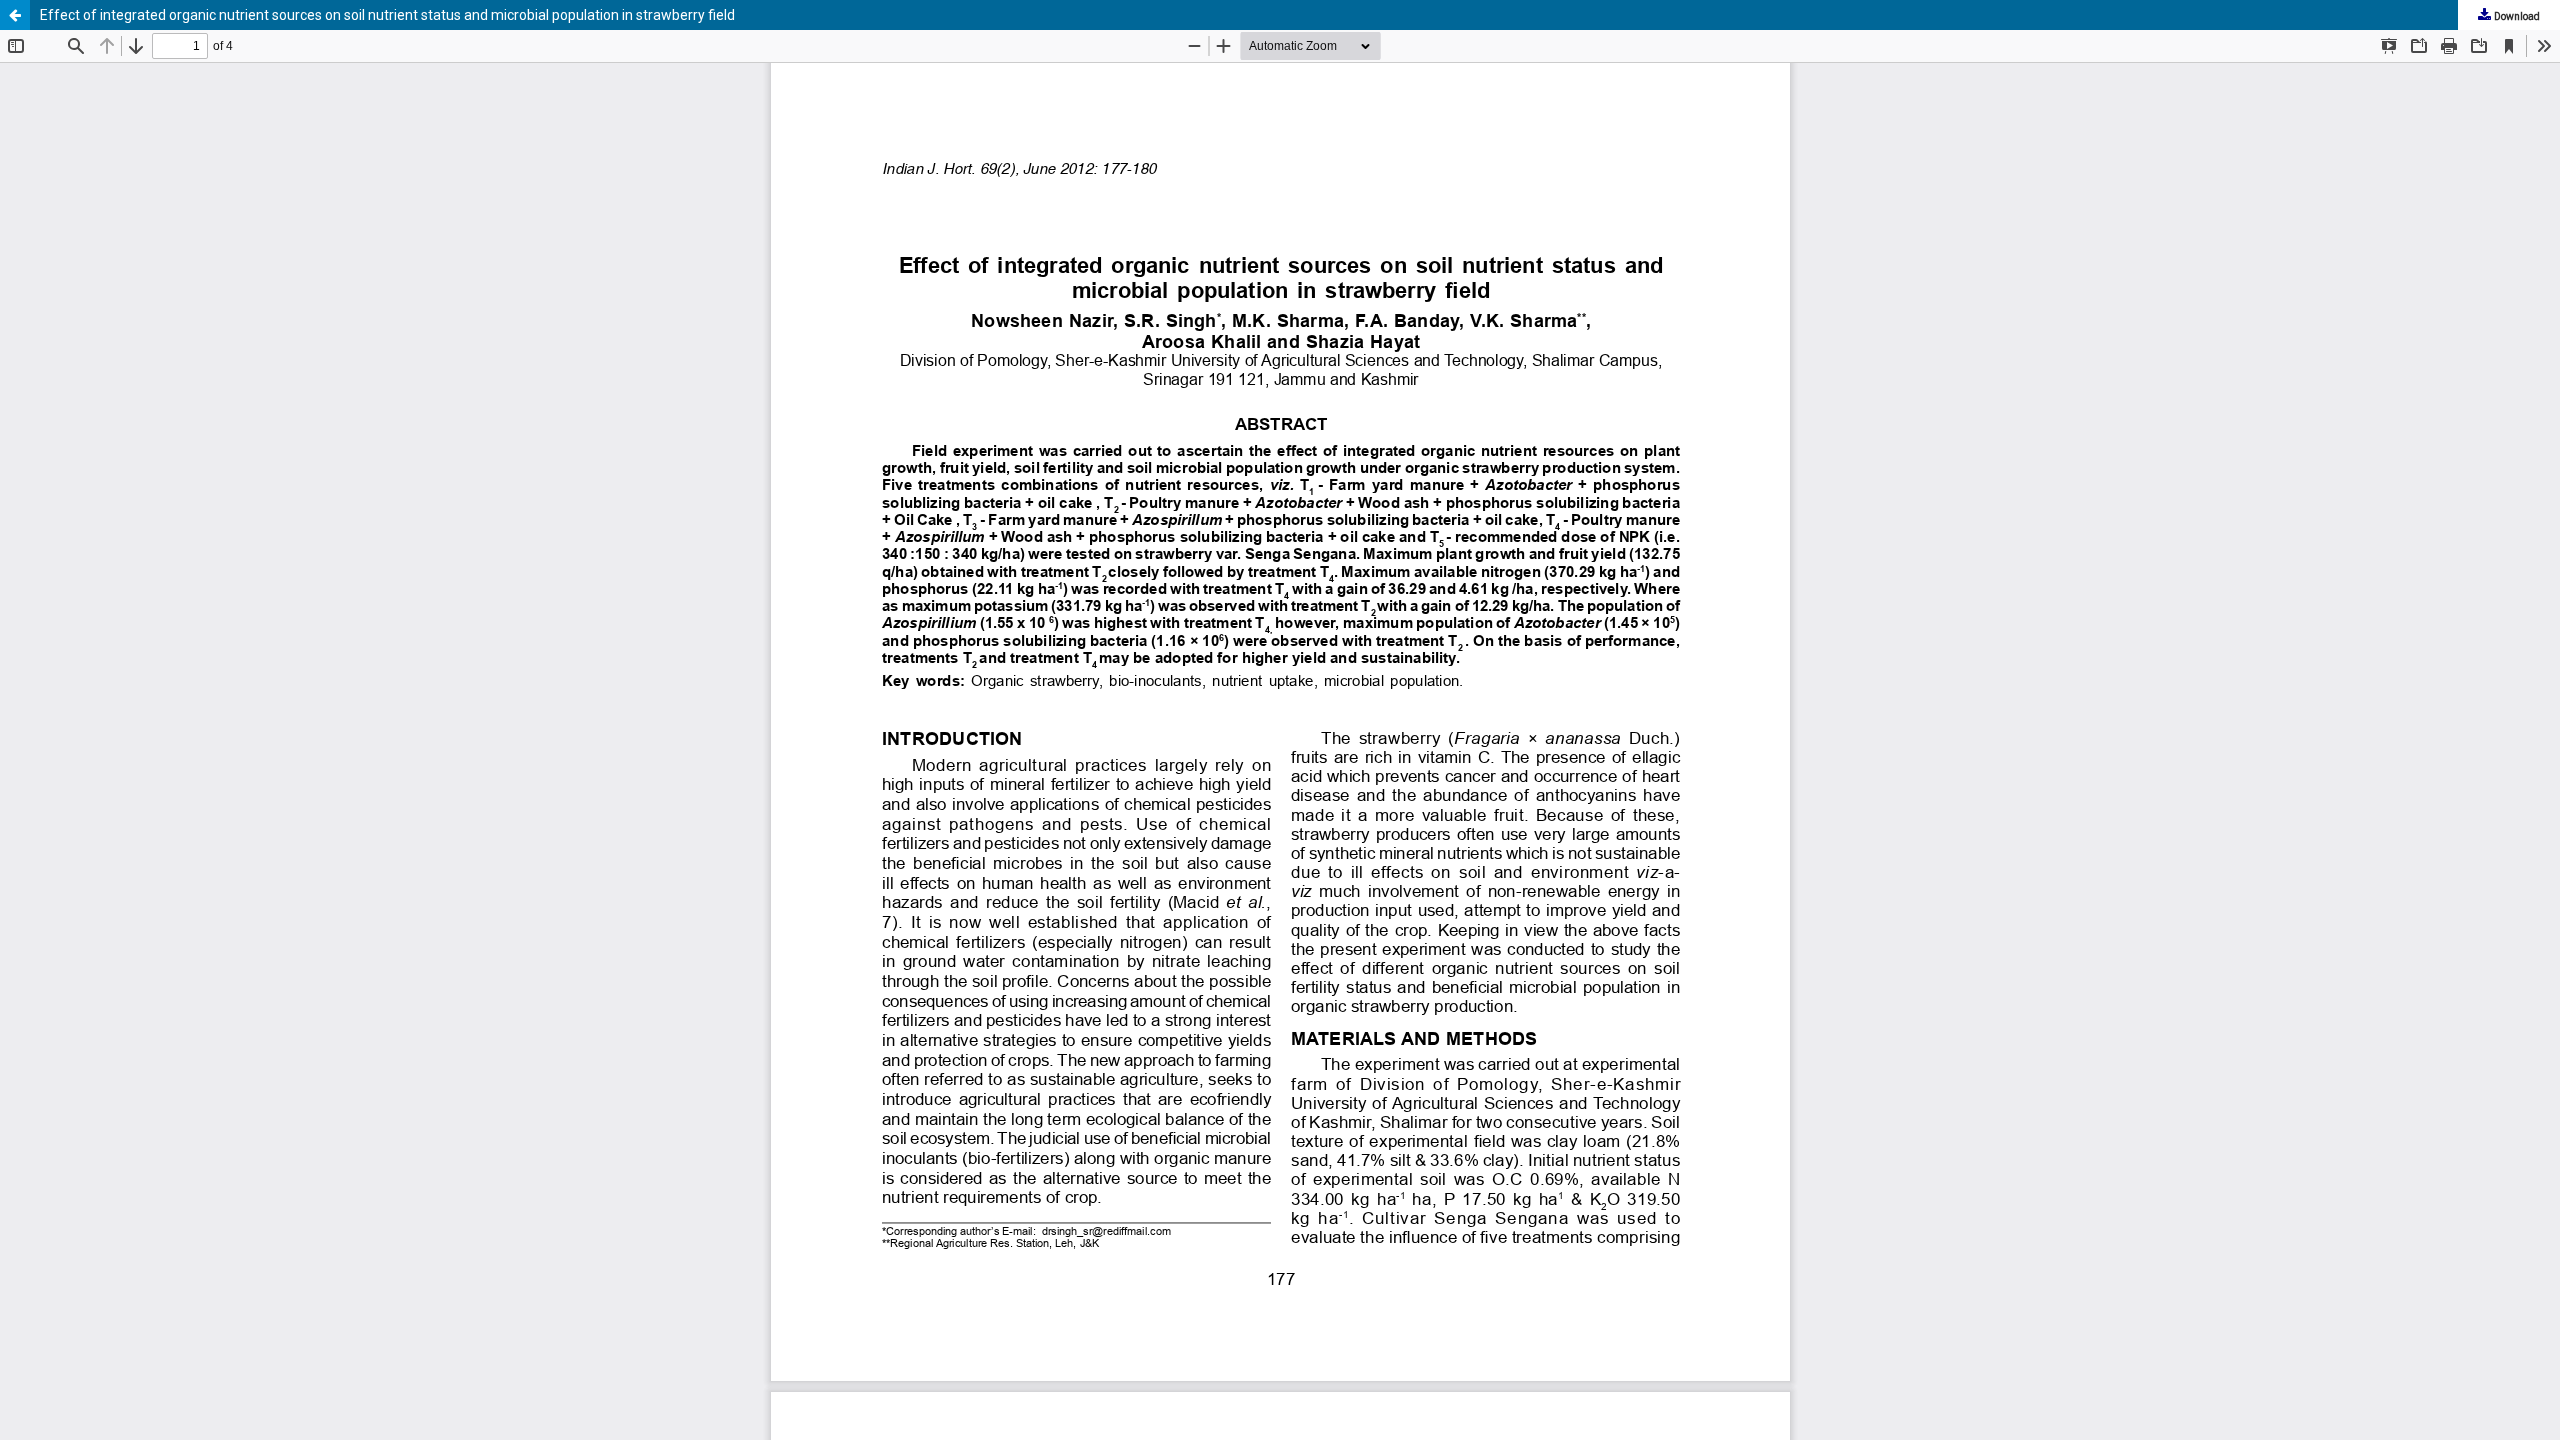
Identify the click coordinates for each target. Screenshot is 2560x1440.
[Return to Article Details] (15, 15)
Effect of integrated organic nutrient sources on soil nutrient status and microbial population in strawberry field (387, 15)
